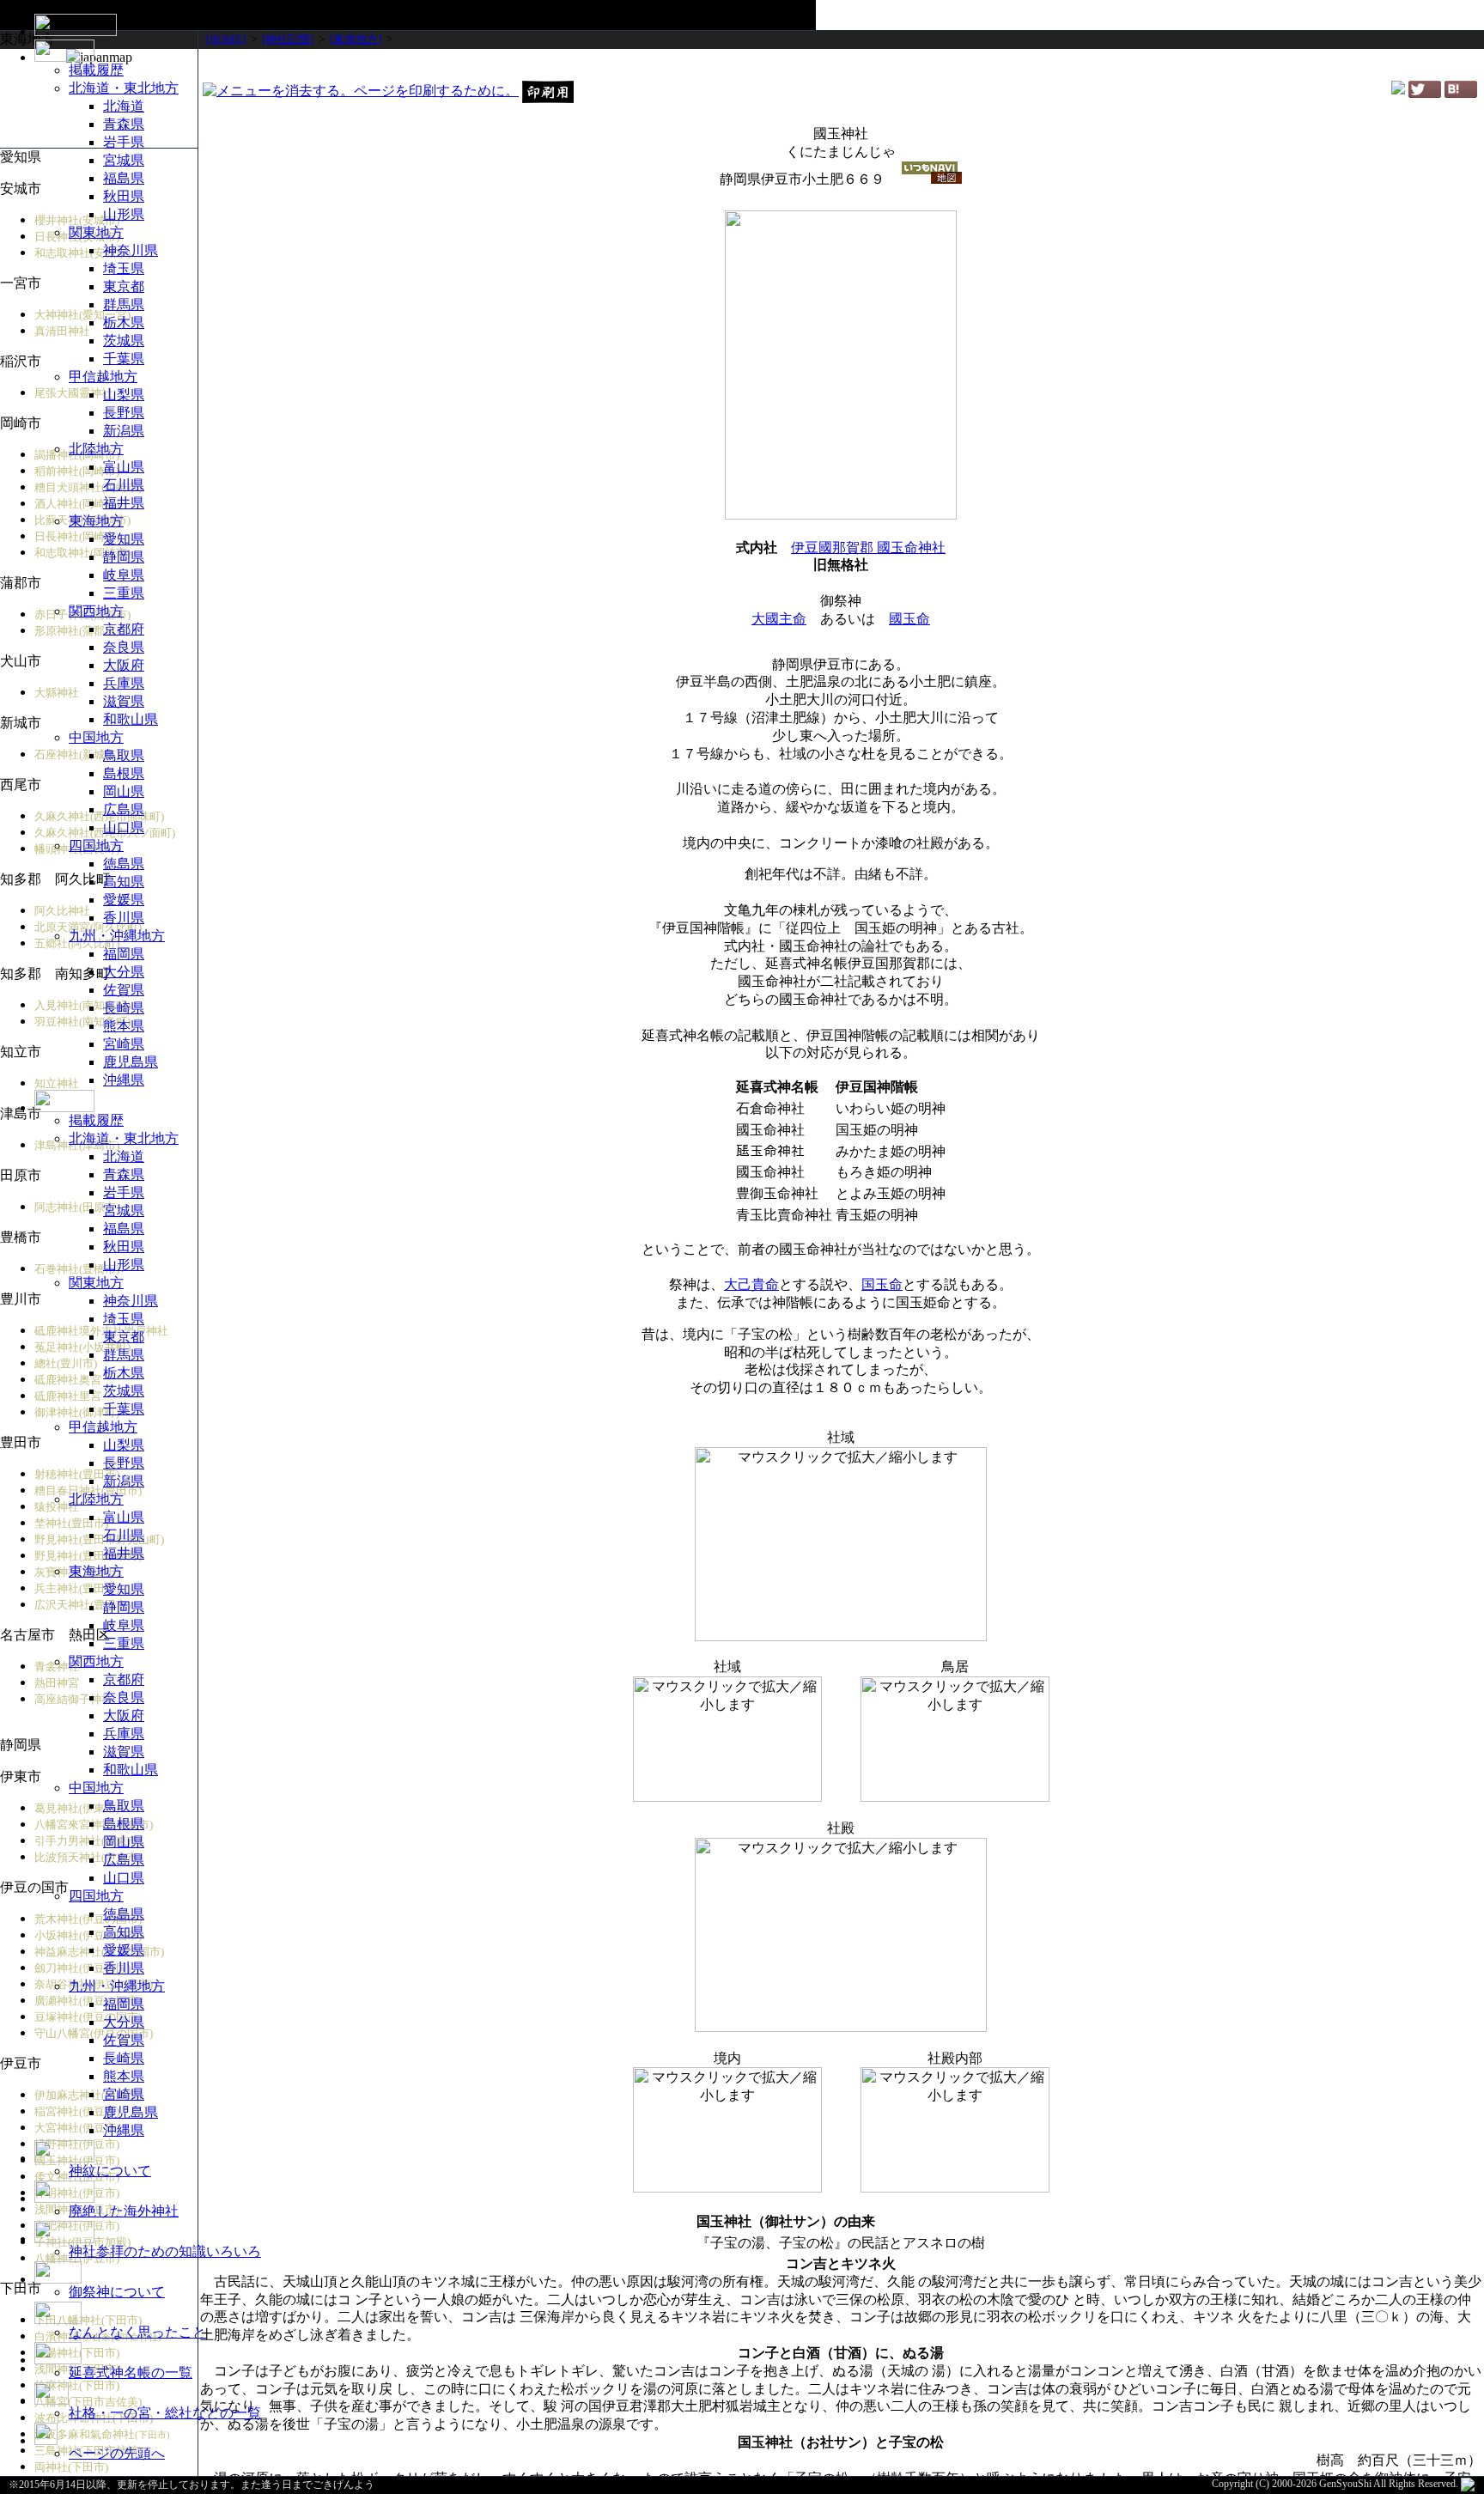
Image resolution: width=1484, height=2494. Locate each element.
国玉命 (882, 1284)
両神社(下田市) (71, 2467)
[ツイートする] (1425, 93)
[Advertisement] (841, 64)
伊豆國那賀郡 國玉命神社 (868, 547)
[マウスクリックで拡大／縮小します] (841, 1544)
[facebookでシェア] (1398, 90)
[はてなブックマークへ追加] (1461, 93)
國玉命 (909, 619)
